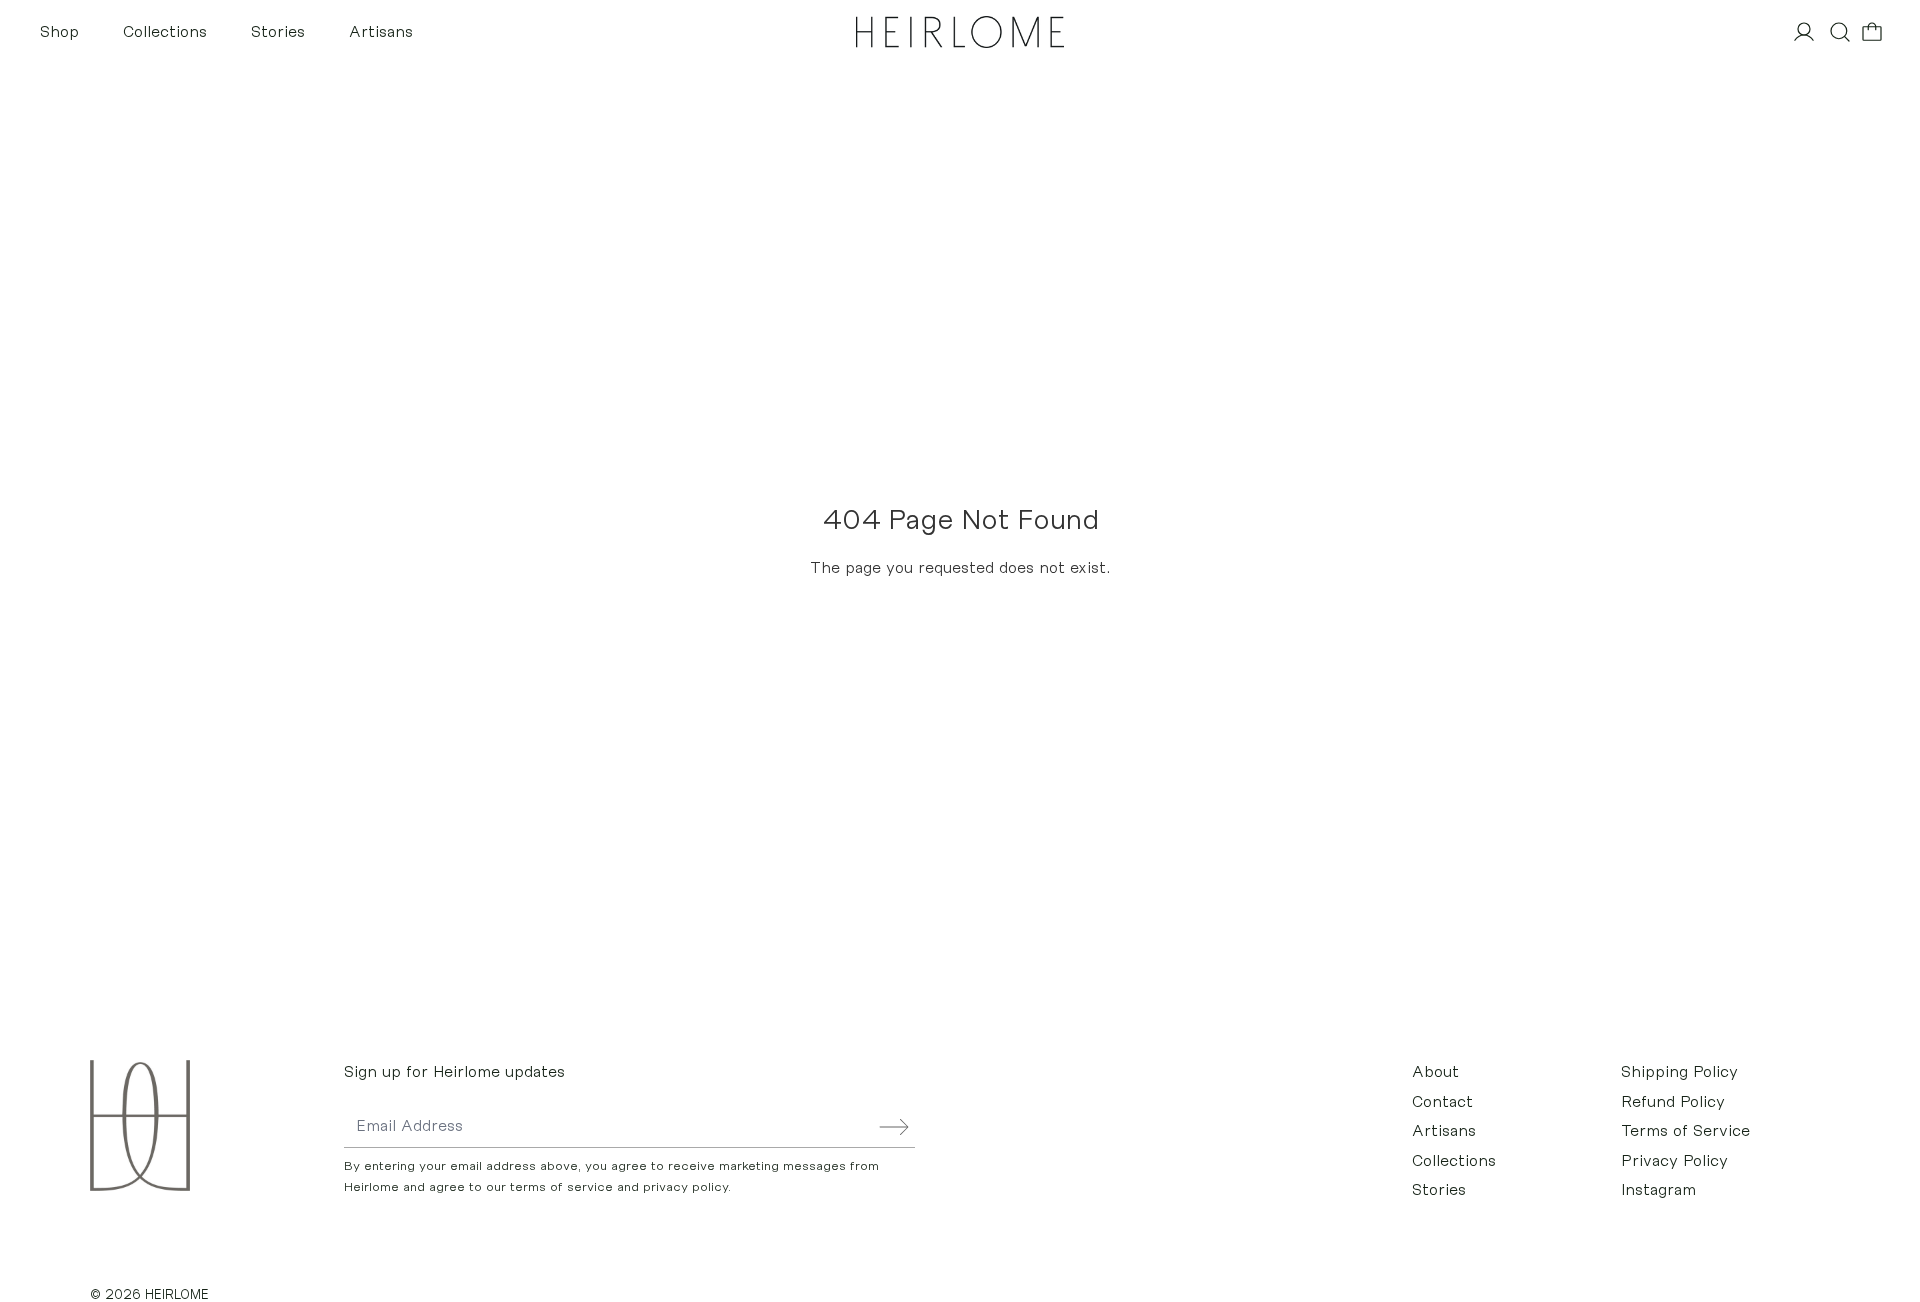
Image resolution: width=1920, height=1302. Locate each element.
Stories (278, 32)
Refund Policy (1673, 1102)
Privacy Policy (1674, 1161)
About (1435, 1072)
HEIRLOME (177, 1294)
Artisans (381, 32)
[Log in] (1804, 32)
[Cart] (1872, 32)
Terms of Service (1685, 1131)
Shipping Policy (1679, 1072)
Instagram (1658, 1190)
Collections (165, 32)
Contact (1442, 1102)
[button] (1840, 32)
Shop (59, 32)
